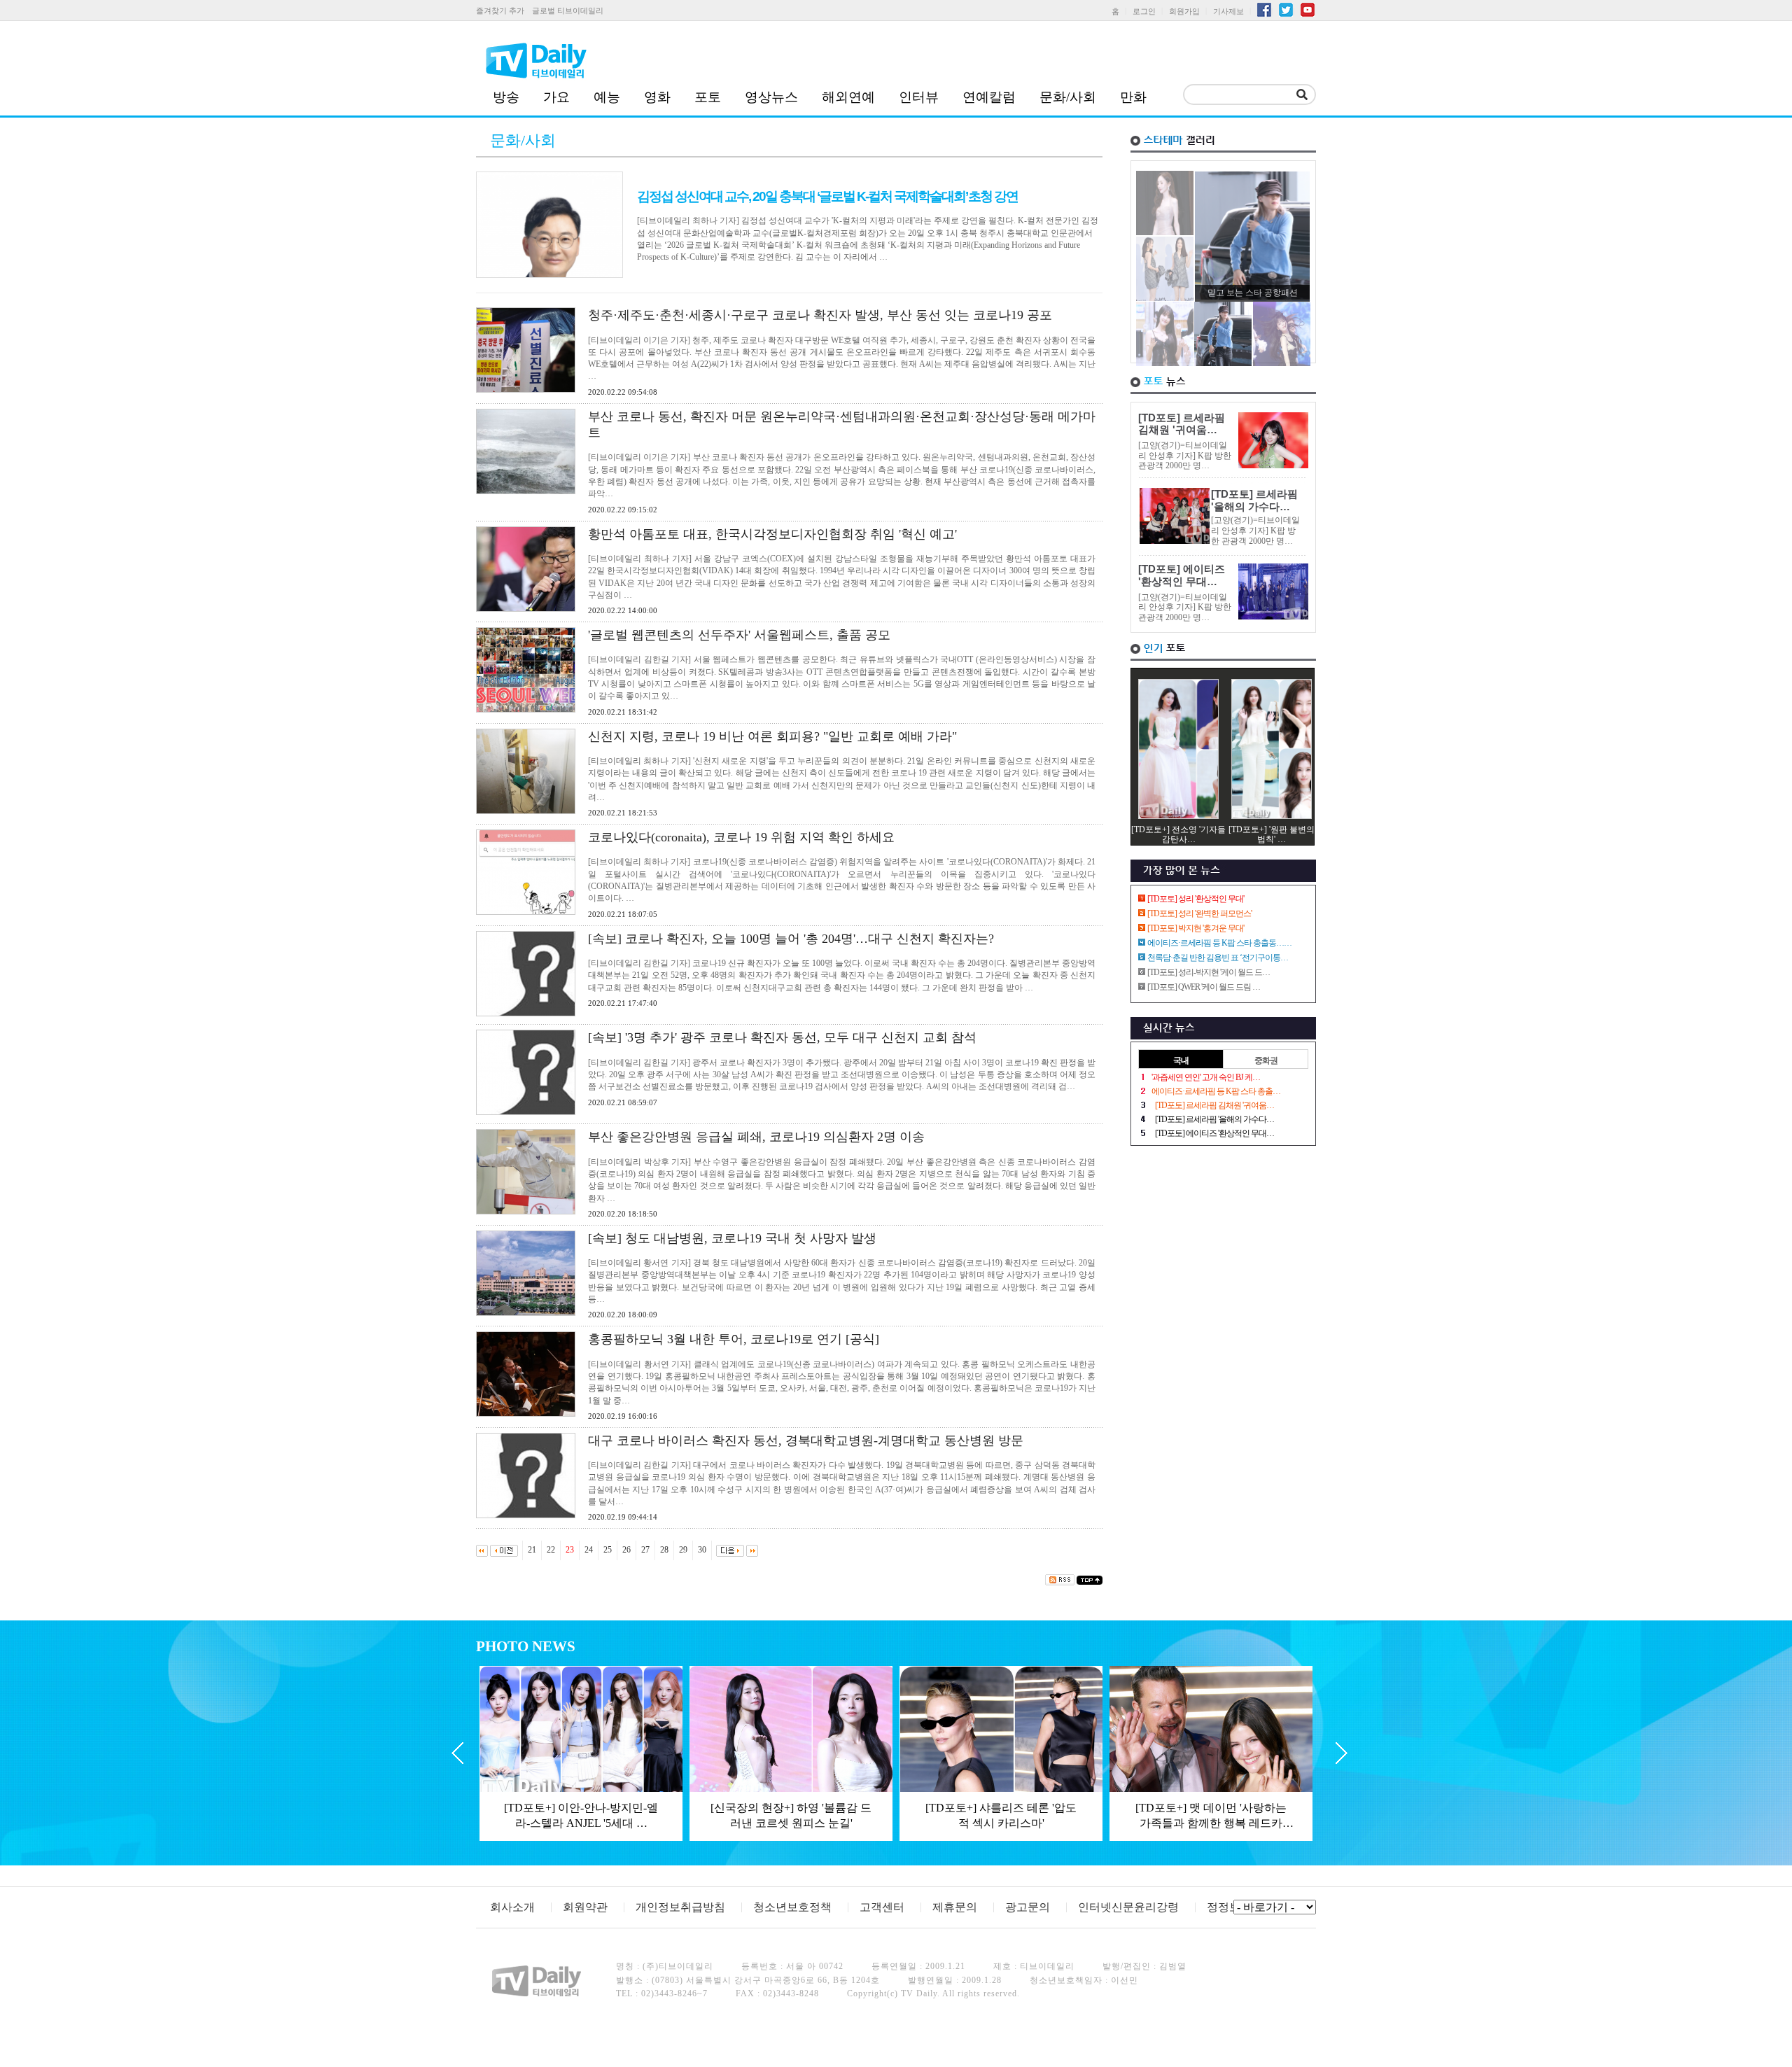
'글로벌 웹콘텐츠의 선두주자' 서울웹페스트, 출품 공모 (739, 635)
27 (645, 1550)
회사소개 (512, 1907)
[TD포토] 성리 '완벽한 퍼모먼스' (1199, 913)
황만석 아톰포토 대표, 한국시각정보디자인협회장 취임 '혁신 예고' (772, 534)
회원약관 (585, 1907)
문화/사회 (1068, 97)
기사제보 (1228, 11)
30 (702, 1550)
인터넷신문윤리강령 (1128, 1907)
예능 (607, 97)
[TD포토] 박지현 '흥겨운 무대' (1196, 928)
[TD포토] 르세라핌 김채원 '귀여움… (1182, 424)
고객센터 (882, 1907)
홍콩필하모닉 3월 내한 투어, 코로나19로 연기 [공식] (734, 1339)
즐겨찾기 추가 (500, 10)
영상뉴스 (771, 97)
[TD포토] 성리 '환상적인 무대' (1196, 899)
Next (1342, 1753)
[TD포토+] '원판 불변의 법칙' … (1272, 834)
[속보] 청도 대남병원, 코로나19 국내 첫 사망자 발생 (732, 1238)
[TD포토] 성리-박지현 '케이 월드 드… (1209, 972)
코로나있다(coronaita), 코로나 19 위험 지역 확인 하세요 (741, 837)
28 (664, 1550)
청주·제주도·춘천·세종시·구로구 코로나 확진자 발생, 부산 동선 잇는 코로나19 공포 (820, 315)
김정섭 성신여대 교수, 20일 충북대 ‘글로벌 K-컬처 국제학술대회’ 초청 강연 (827, 196)
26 (626, 1550)
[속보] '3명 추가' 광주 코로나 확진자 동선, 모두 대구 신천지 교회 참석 (782, 1037)
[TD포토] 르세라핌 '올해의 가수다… (1254, 500)
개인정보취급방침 (680, 1907)
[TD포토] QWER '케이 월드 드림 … (1204, 987)
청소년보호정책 (792, 1907)
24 (589, 1550)
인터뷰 (919, 97)
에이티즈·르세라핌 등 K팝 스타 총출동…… (1219, 943)
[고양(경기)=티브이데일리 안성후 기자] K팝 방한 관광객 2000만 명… (1185, 456)
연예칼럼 (989, 97)
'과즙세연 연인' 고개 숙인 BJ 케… (1206, 1077)
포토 (708, 97)
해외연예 (848, 97)
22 (551, 1550)
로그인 (1144, 11)
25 (608, 1550)
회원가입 (1184, 11)
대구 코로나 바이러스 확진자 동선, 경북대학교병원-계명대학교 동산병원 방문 (806, 1441)
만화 (1133, 97)
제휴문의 (955, 1907)
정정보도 (1229, 1907)
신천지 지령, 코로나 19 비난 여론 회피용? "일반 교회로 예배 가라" (772, 736)
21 (532, 1550)
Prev (457, 1753)
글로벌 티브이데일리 (568, 10)
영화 (657, 97)
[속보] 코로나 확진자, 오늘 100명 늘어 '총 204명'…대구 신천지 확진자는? (791, 939)
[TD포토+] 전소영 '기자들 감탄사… (1178, 834)
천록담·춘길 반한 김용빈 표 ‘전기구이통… (1218, 958)
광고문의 (1028, 1907)
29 (683, 1550)
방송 (506, 97)
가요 (556, 97)
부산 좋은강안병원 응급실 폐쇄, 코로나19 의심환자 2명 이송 (756, 1137)
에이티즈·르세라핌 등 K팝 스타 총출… (1216, 1091)
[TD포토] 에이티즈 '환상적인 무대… (1182, 575)
